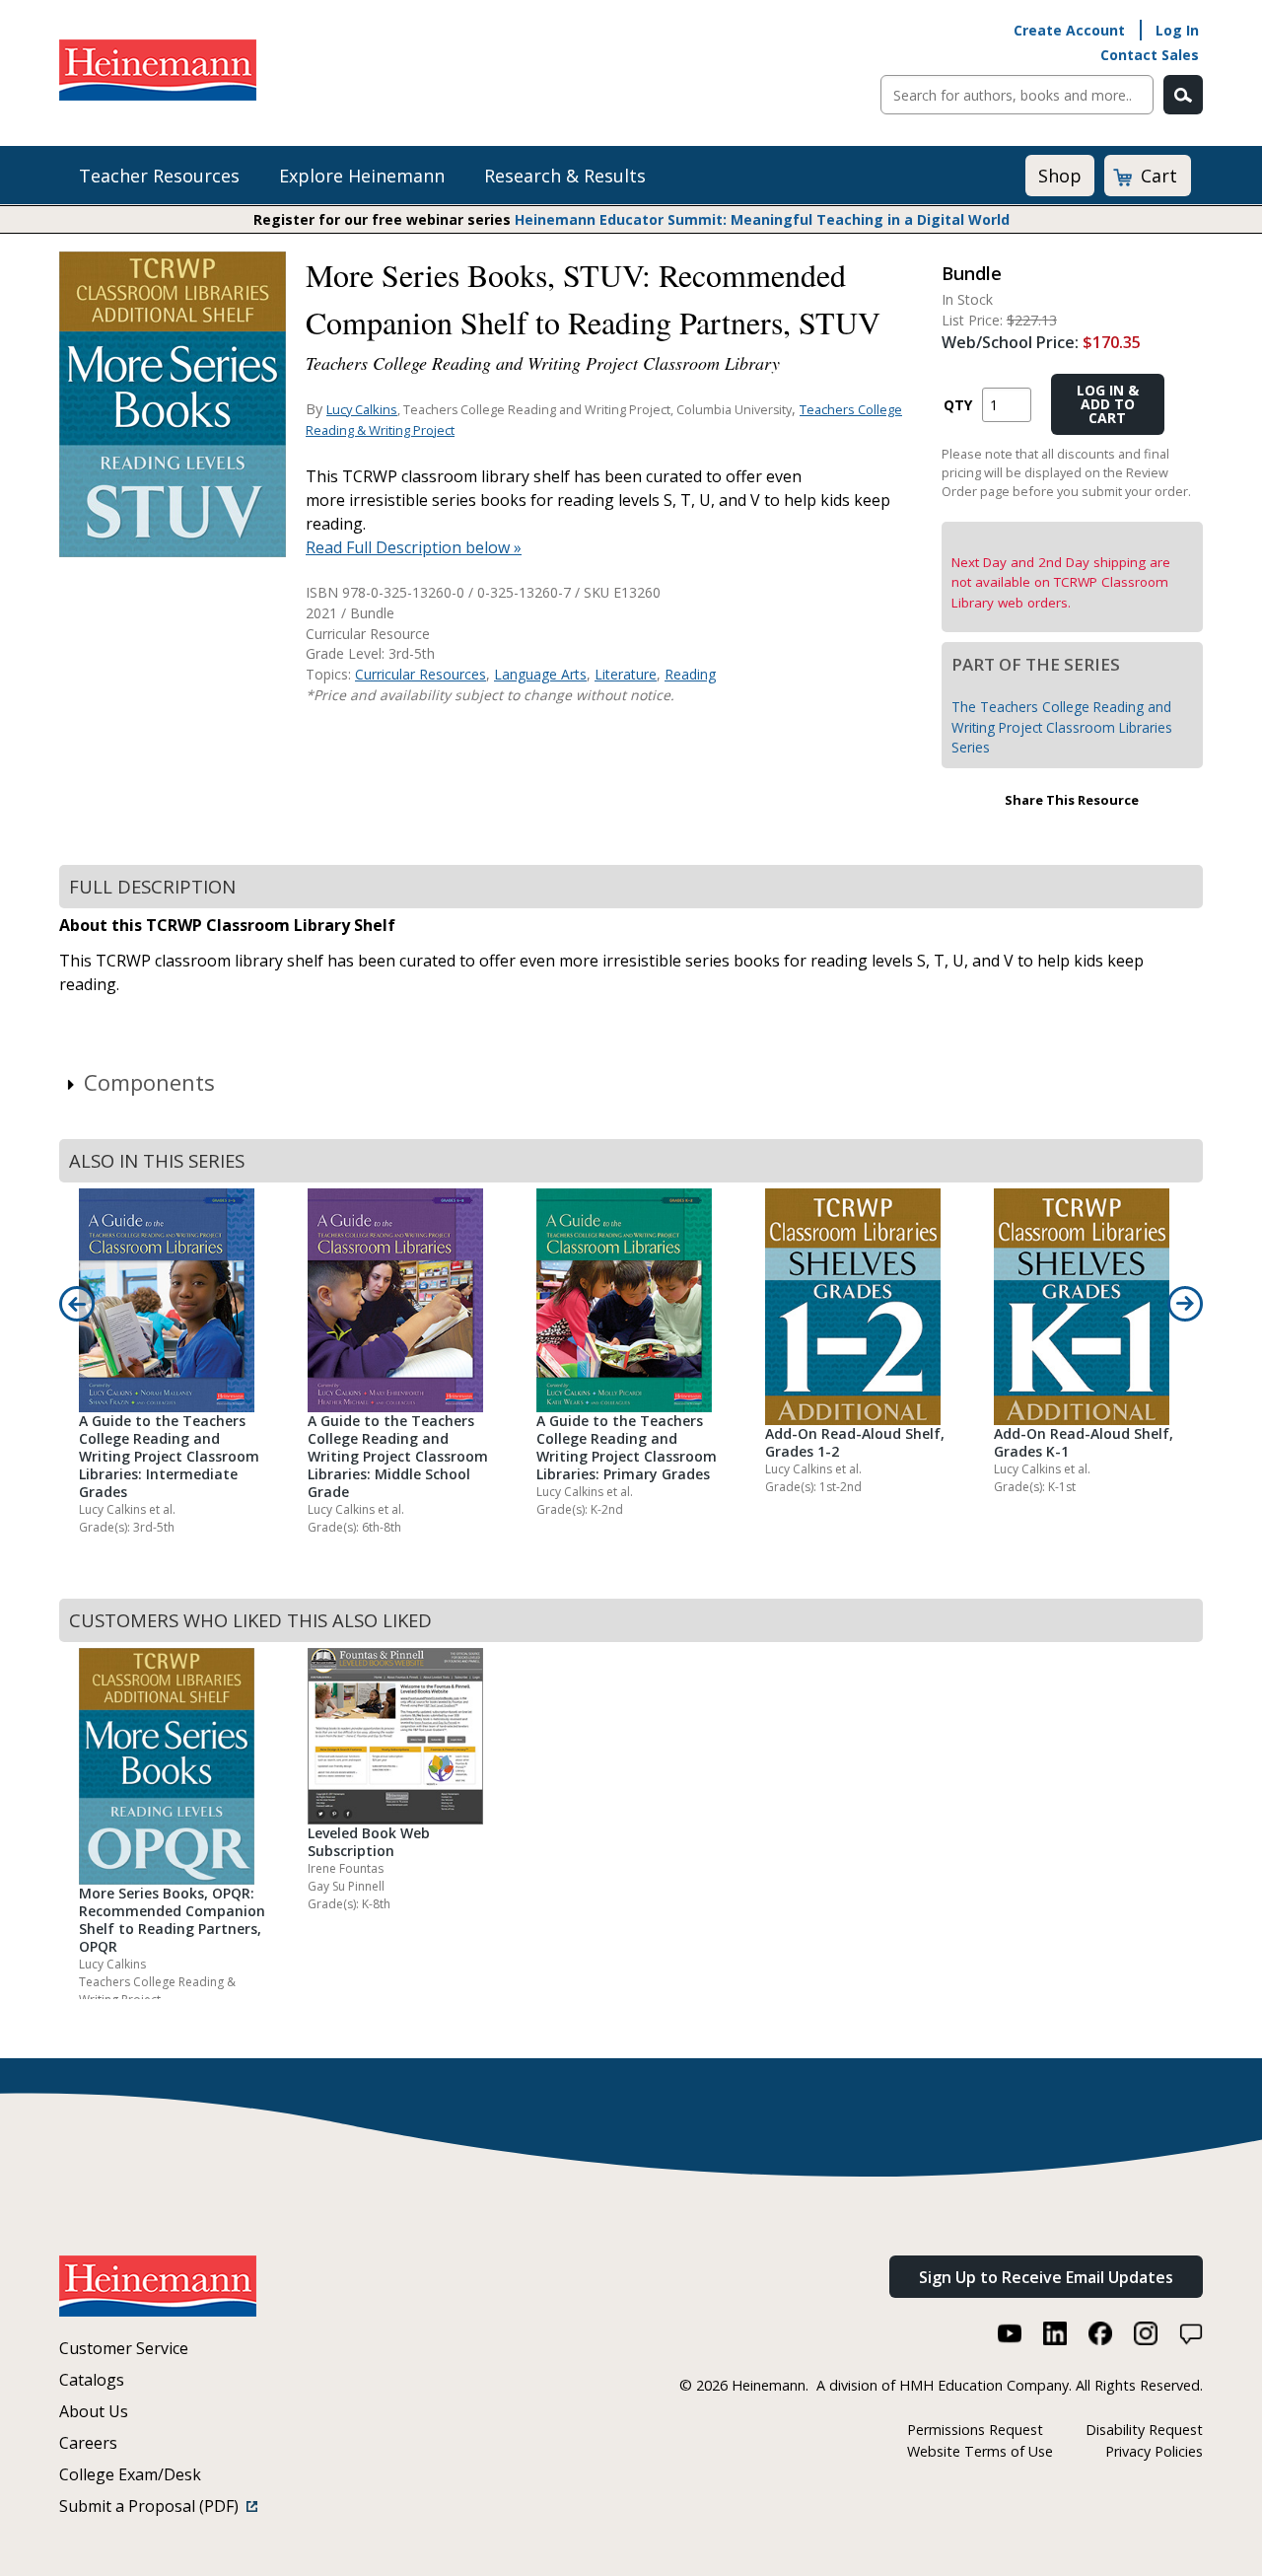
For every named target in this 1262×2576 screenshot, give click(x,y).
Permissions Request (975, 2430)
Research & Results (565, 176)
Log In (1177, 30)
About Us (94, 2411)
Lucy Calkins (362, 409)
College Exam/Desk (130, 2474)
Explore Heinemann (362, 176)
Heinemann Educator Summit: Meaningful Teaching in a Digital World (762, 219)
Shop (1060, 176)
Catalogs (92, 2380)
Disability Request (1144, 2430)
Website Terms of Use (980, 2451)
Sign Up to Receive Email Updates (1046, 2277)
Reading (690, 674)
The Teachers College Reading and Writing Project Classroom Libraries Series (1062, 727)
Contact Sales (1150, 55)
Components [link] (149, 1082)
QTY (958, 405)
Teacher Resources (159, 176)
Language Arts (540, 674)
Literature (626, 674)
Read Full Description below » (414, 547)
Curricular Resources (421, 674)
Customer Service (124, 2348)
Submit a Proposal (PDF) (153, 2506)
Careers (88, 2443)
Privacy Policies (1154, 2451)
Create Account (1069, 30)
